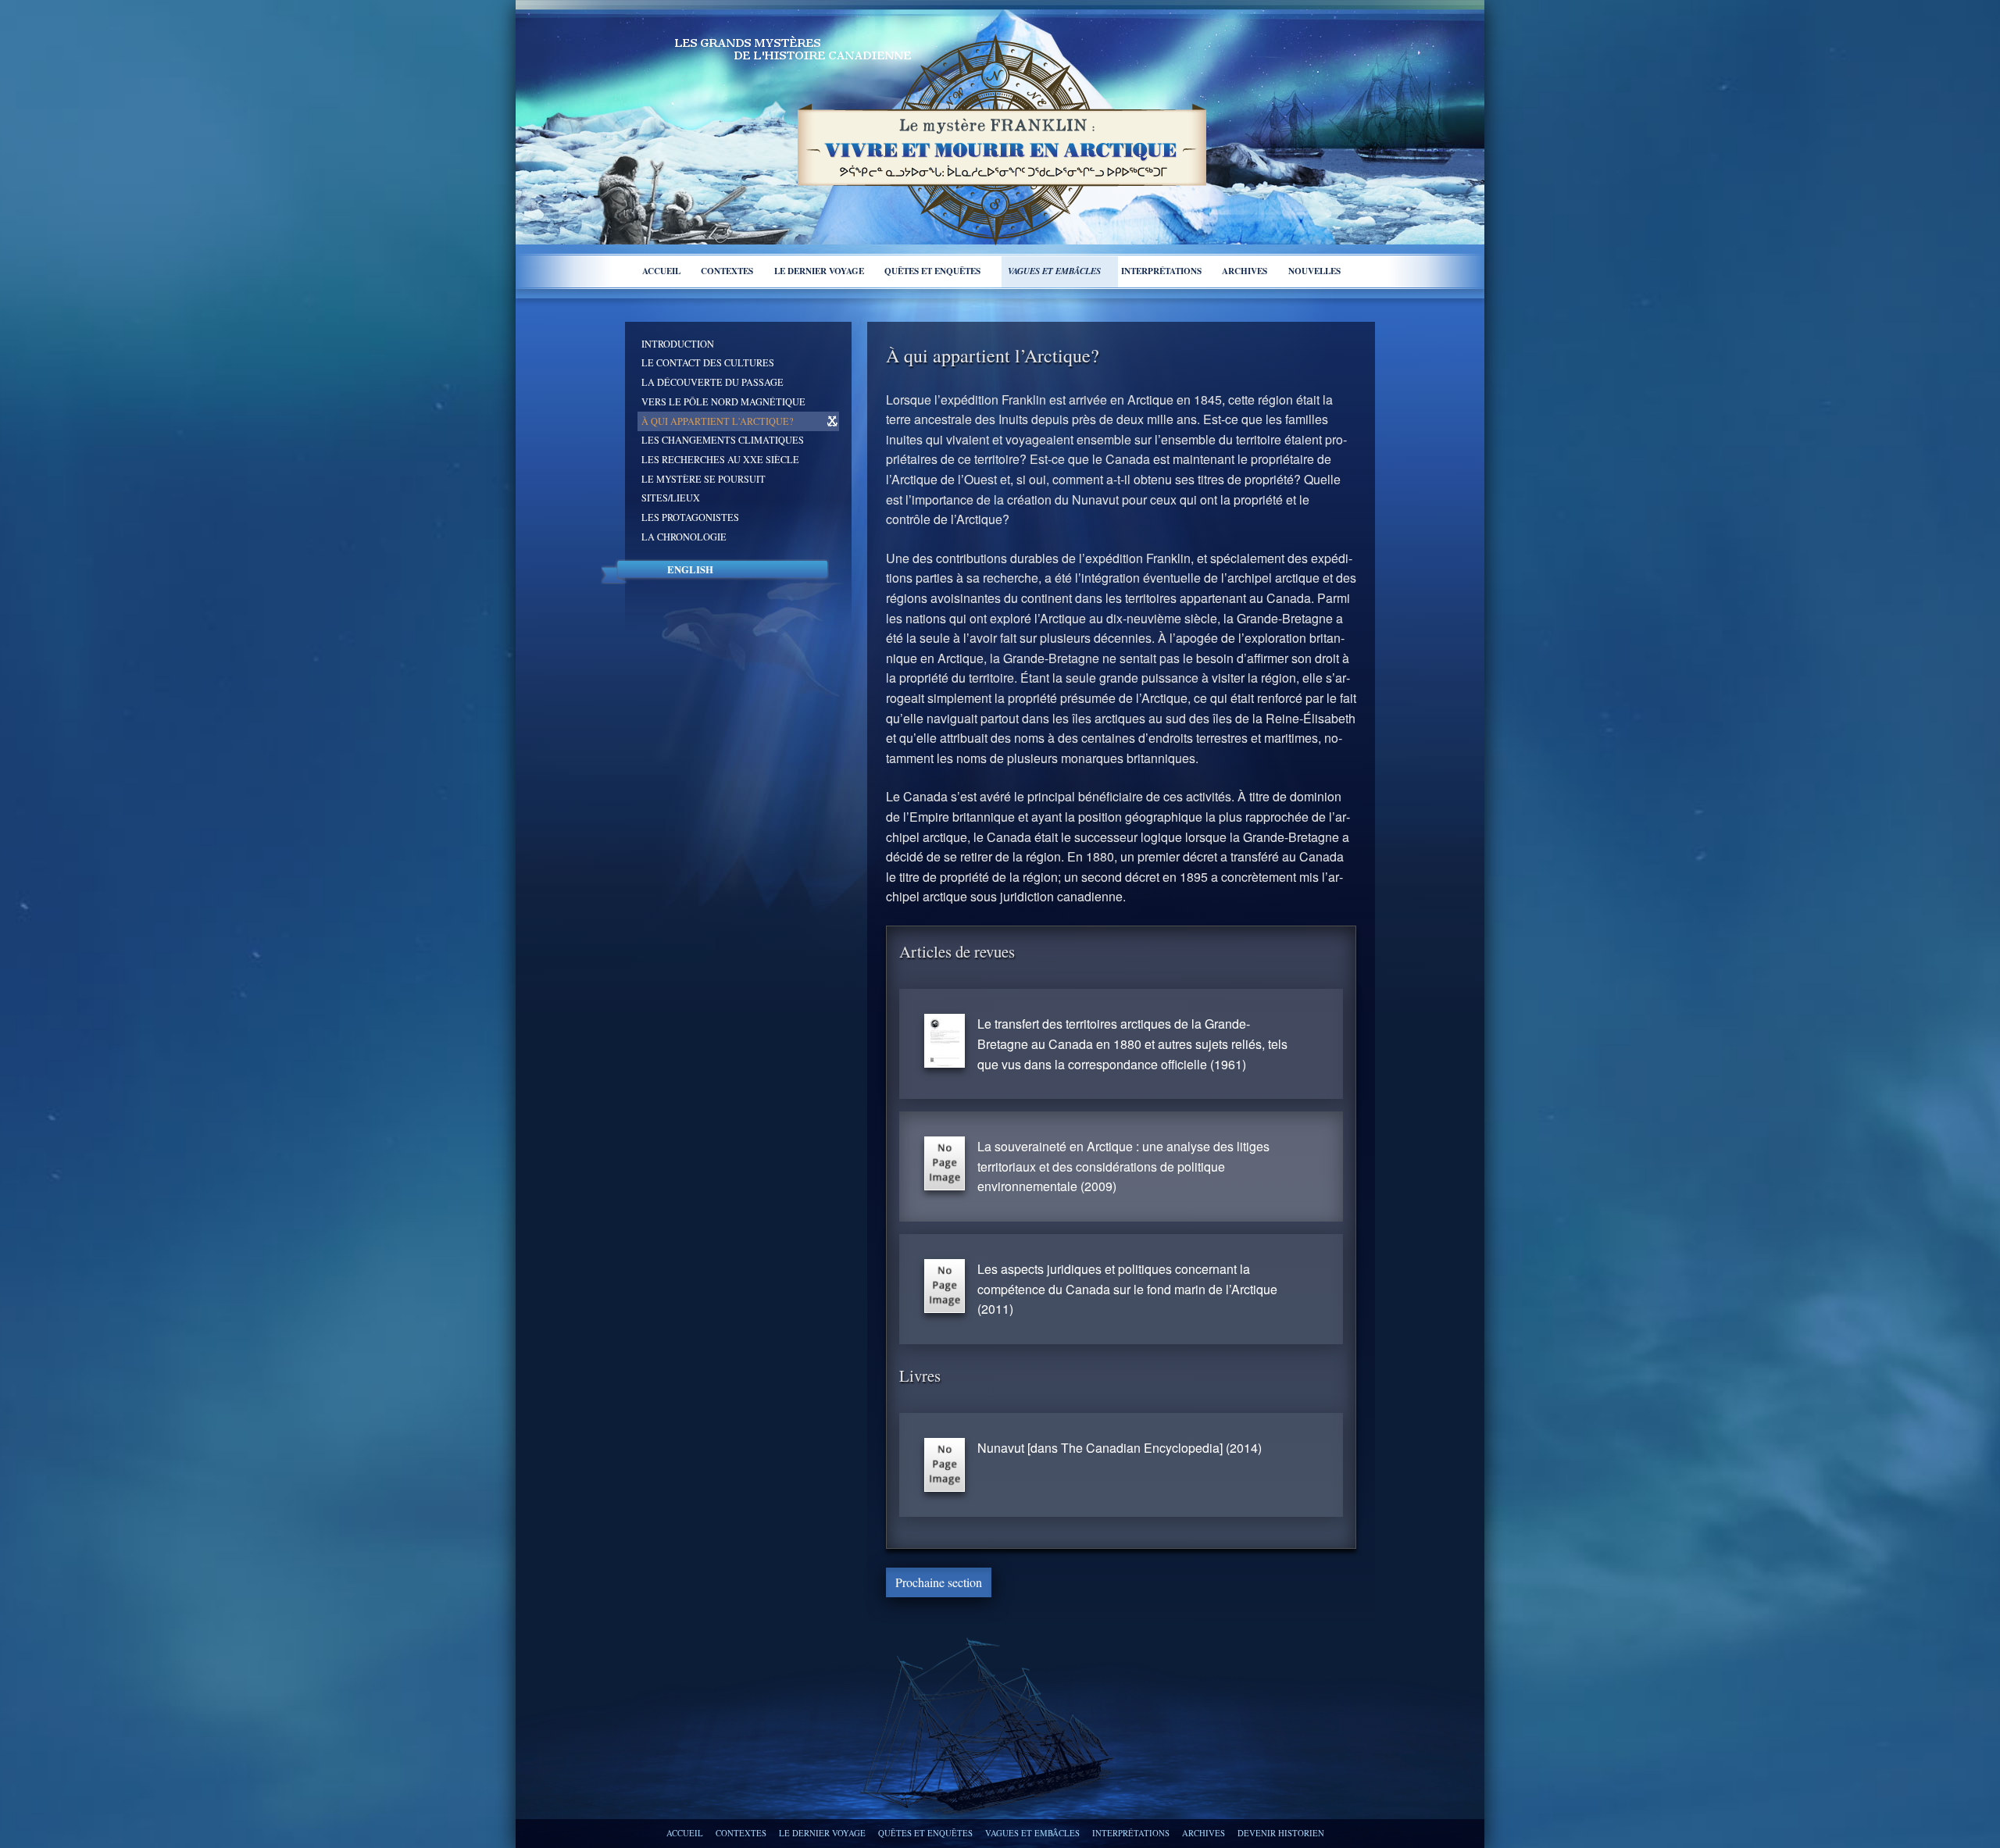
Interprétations (1161, 271)
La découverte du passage (712, 382)
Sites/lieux (671, 498)
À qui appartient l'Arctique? (717, 421)
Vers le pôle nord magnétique (723, 401)
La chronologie (684, 537)
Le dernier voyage (819, 271)
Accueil (661, 271)
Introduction (678, 344)
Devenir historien (1281, 1833)
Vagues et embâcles (1054, 271)
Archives (1245, 271)
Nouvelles (1314, 271)
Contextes (727, 271)
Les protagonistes (690, 517)
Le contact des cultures (708, 362)
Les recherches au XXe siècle (720, 459)
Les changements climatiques (723, 440)
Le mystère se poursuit (704, 479)
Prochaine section (939, 1582)
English (690, 569)
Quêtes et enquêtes (932, 271)
